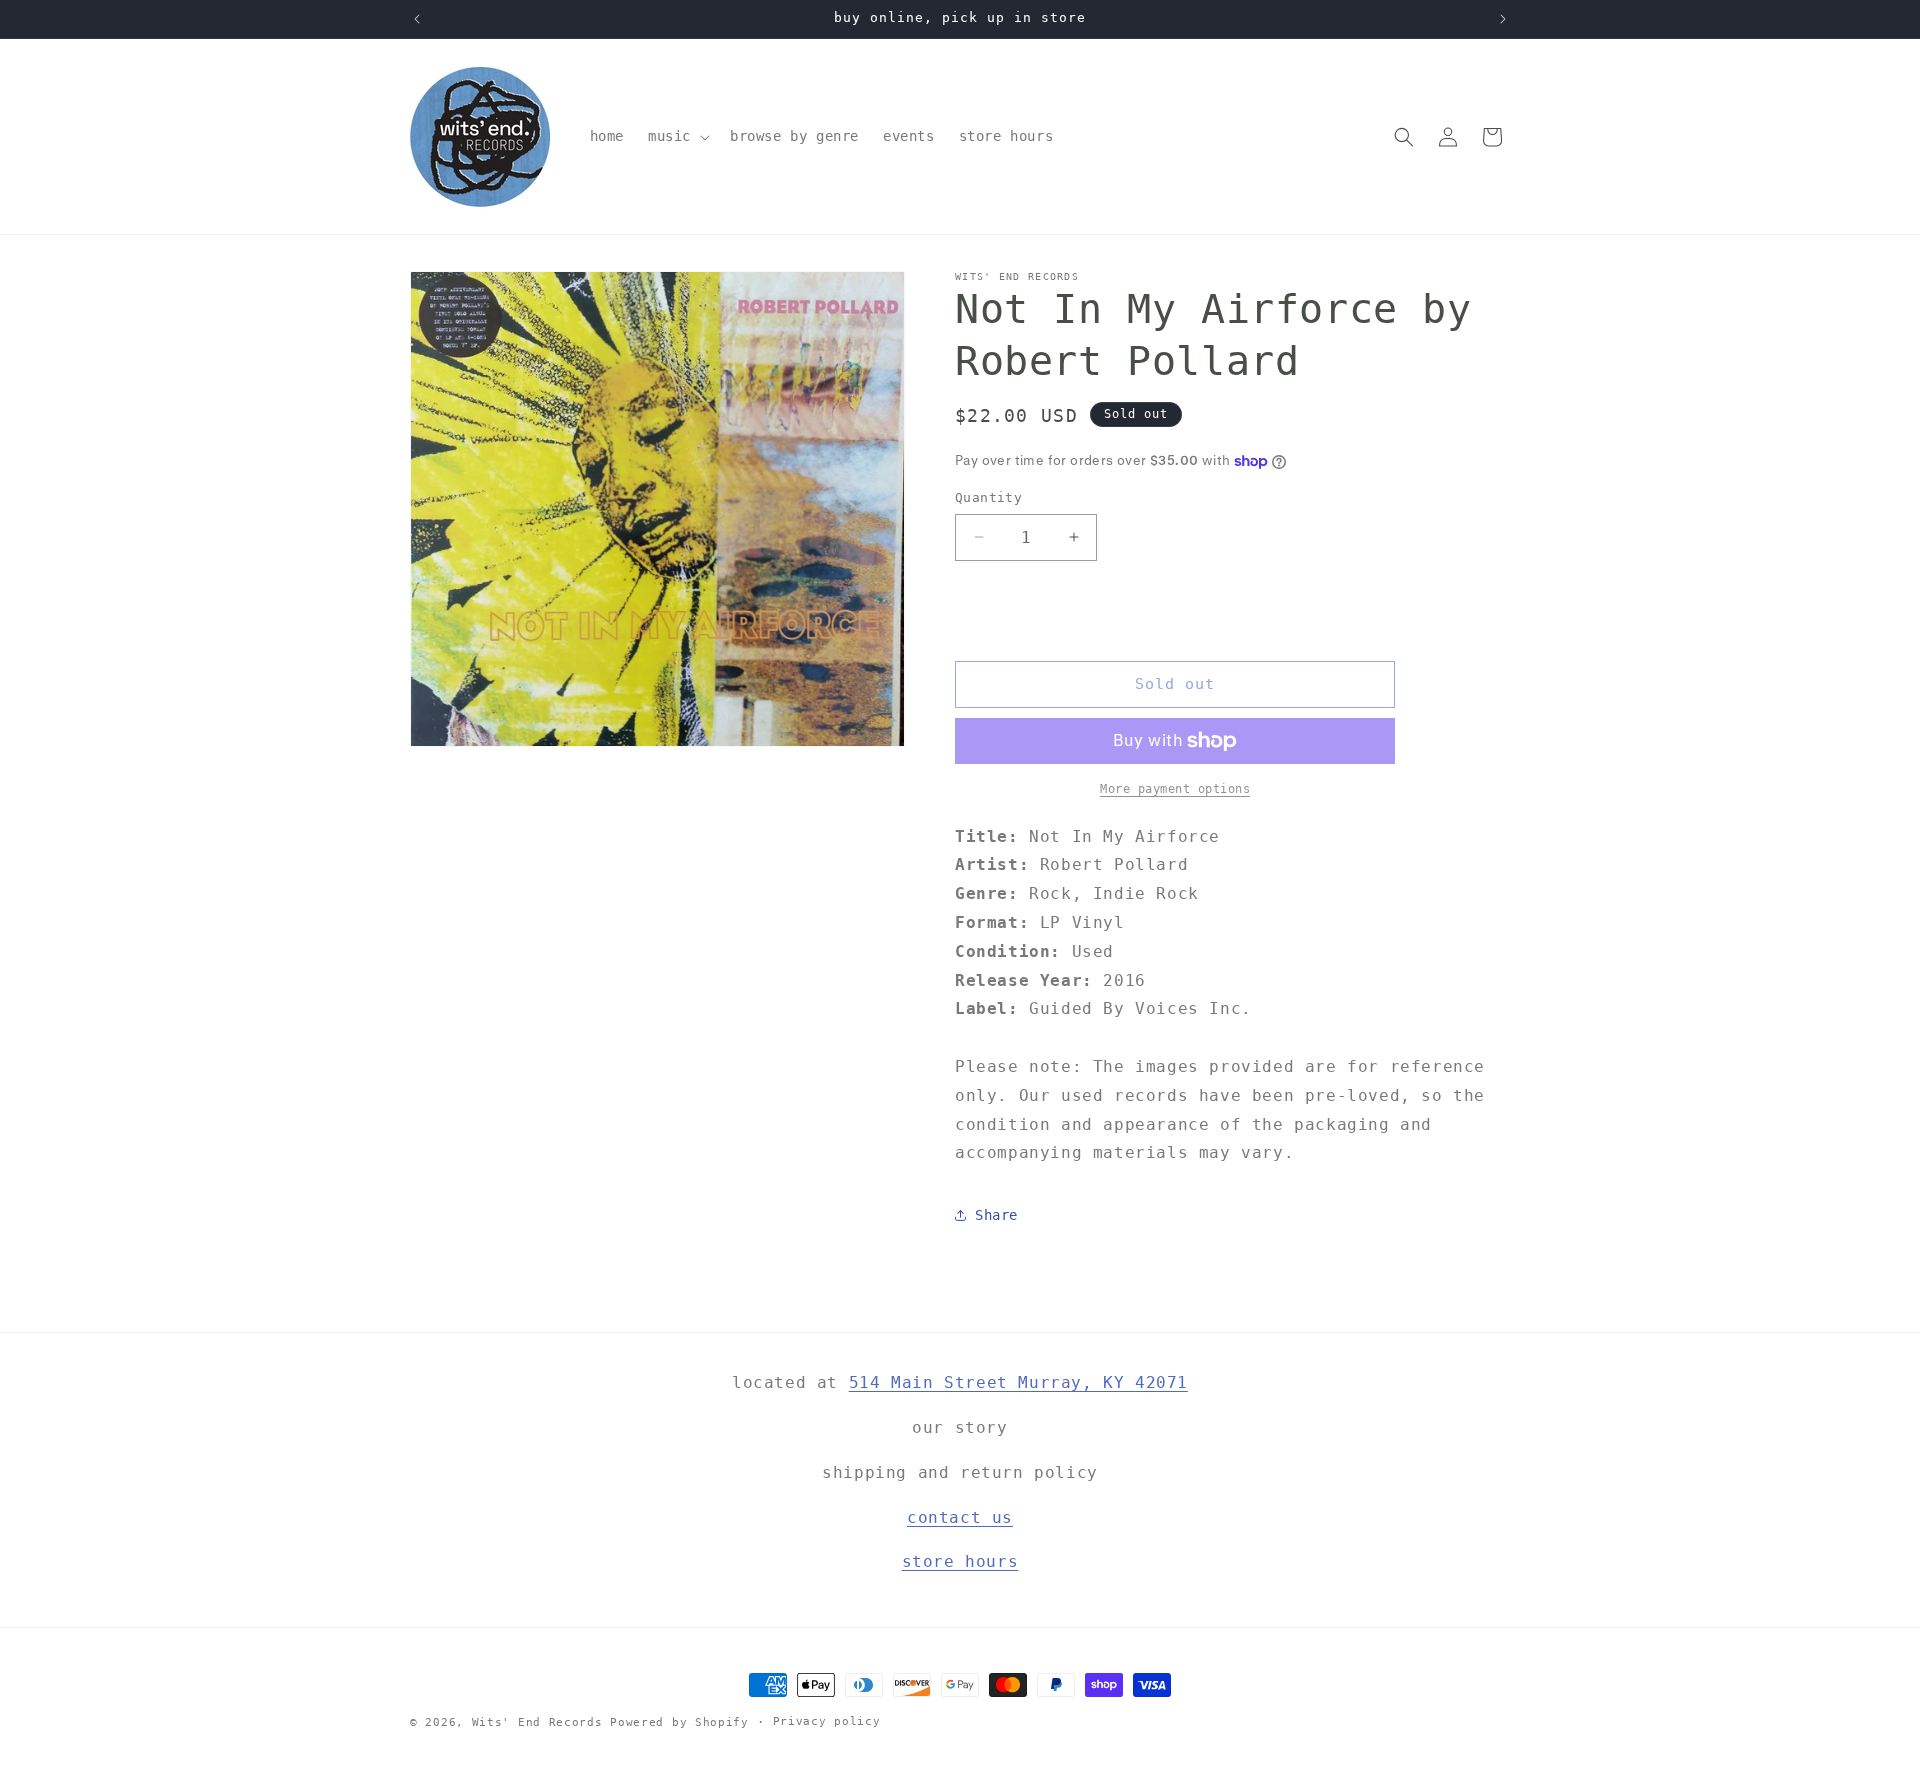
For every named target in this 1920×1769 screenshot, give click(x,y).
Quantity (988, 497)
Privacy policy (827, 1721)
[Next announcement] (1503, 19)
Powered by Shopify (679, 1722)
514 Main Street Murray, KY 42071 (1018, 1382)
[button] (677, 136)
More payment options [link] (1175, 789)
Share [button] (996, 1215)
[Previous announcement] (417, 19)
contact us (960, 1517)
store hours (960, 1562)
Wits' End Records (537, 1722)
